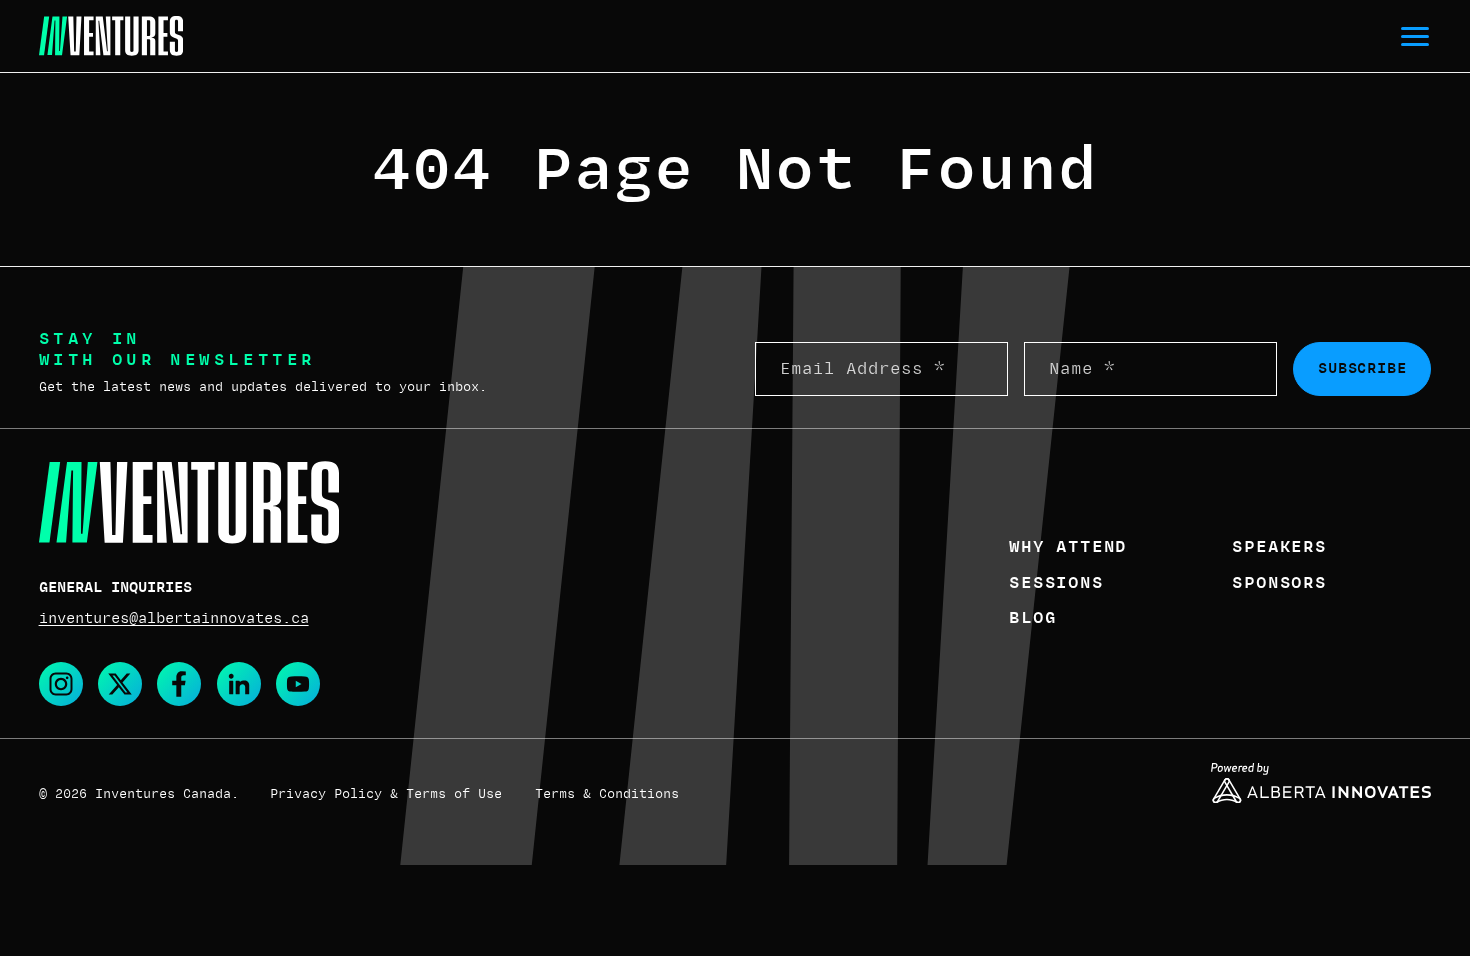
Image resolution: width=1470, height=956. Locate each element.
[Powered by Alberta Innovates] (1321, 783)
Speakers (1279, 547)
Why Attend (1068, 547)
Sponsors (1279, 583)
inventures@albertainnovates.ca (174, 618)
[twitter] (120, 684)
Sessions (1056, 583)
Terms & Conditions (607, 794)
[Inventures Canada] (111, 36)
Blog (1032, 618)
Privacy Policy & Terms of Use (386, 794)
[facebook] (179, 684)
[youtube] (298, 684)
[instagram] (61, 684)
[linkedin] (239, 684)
